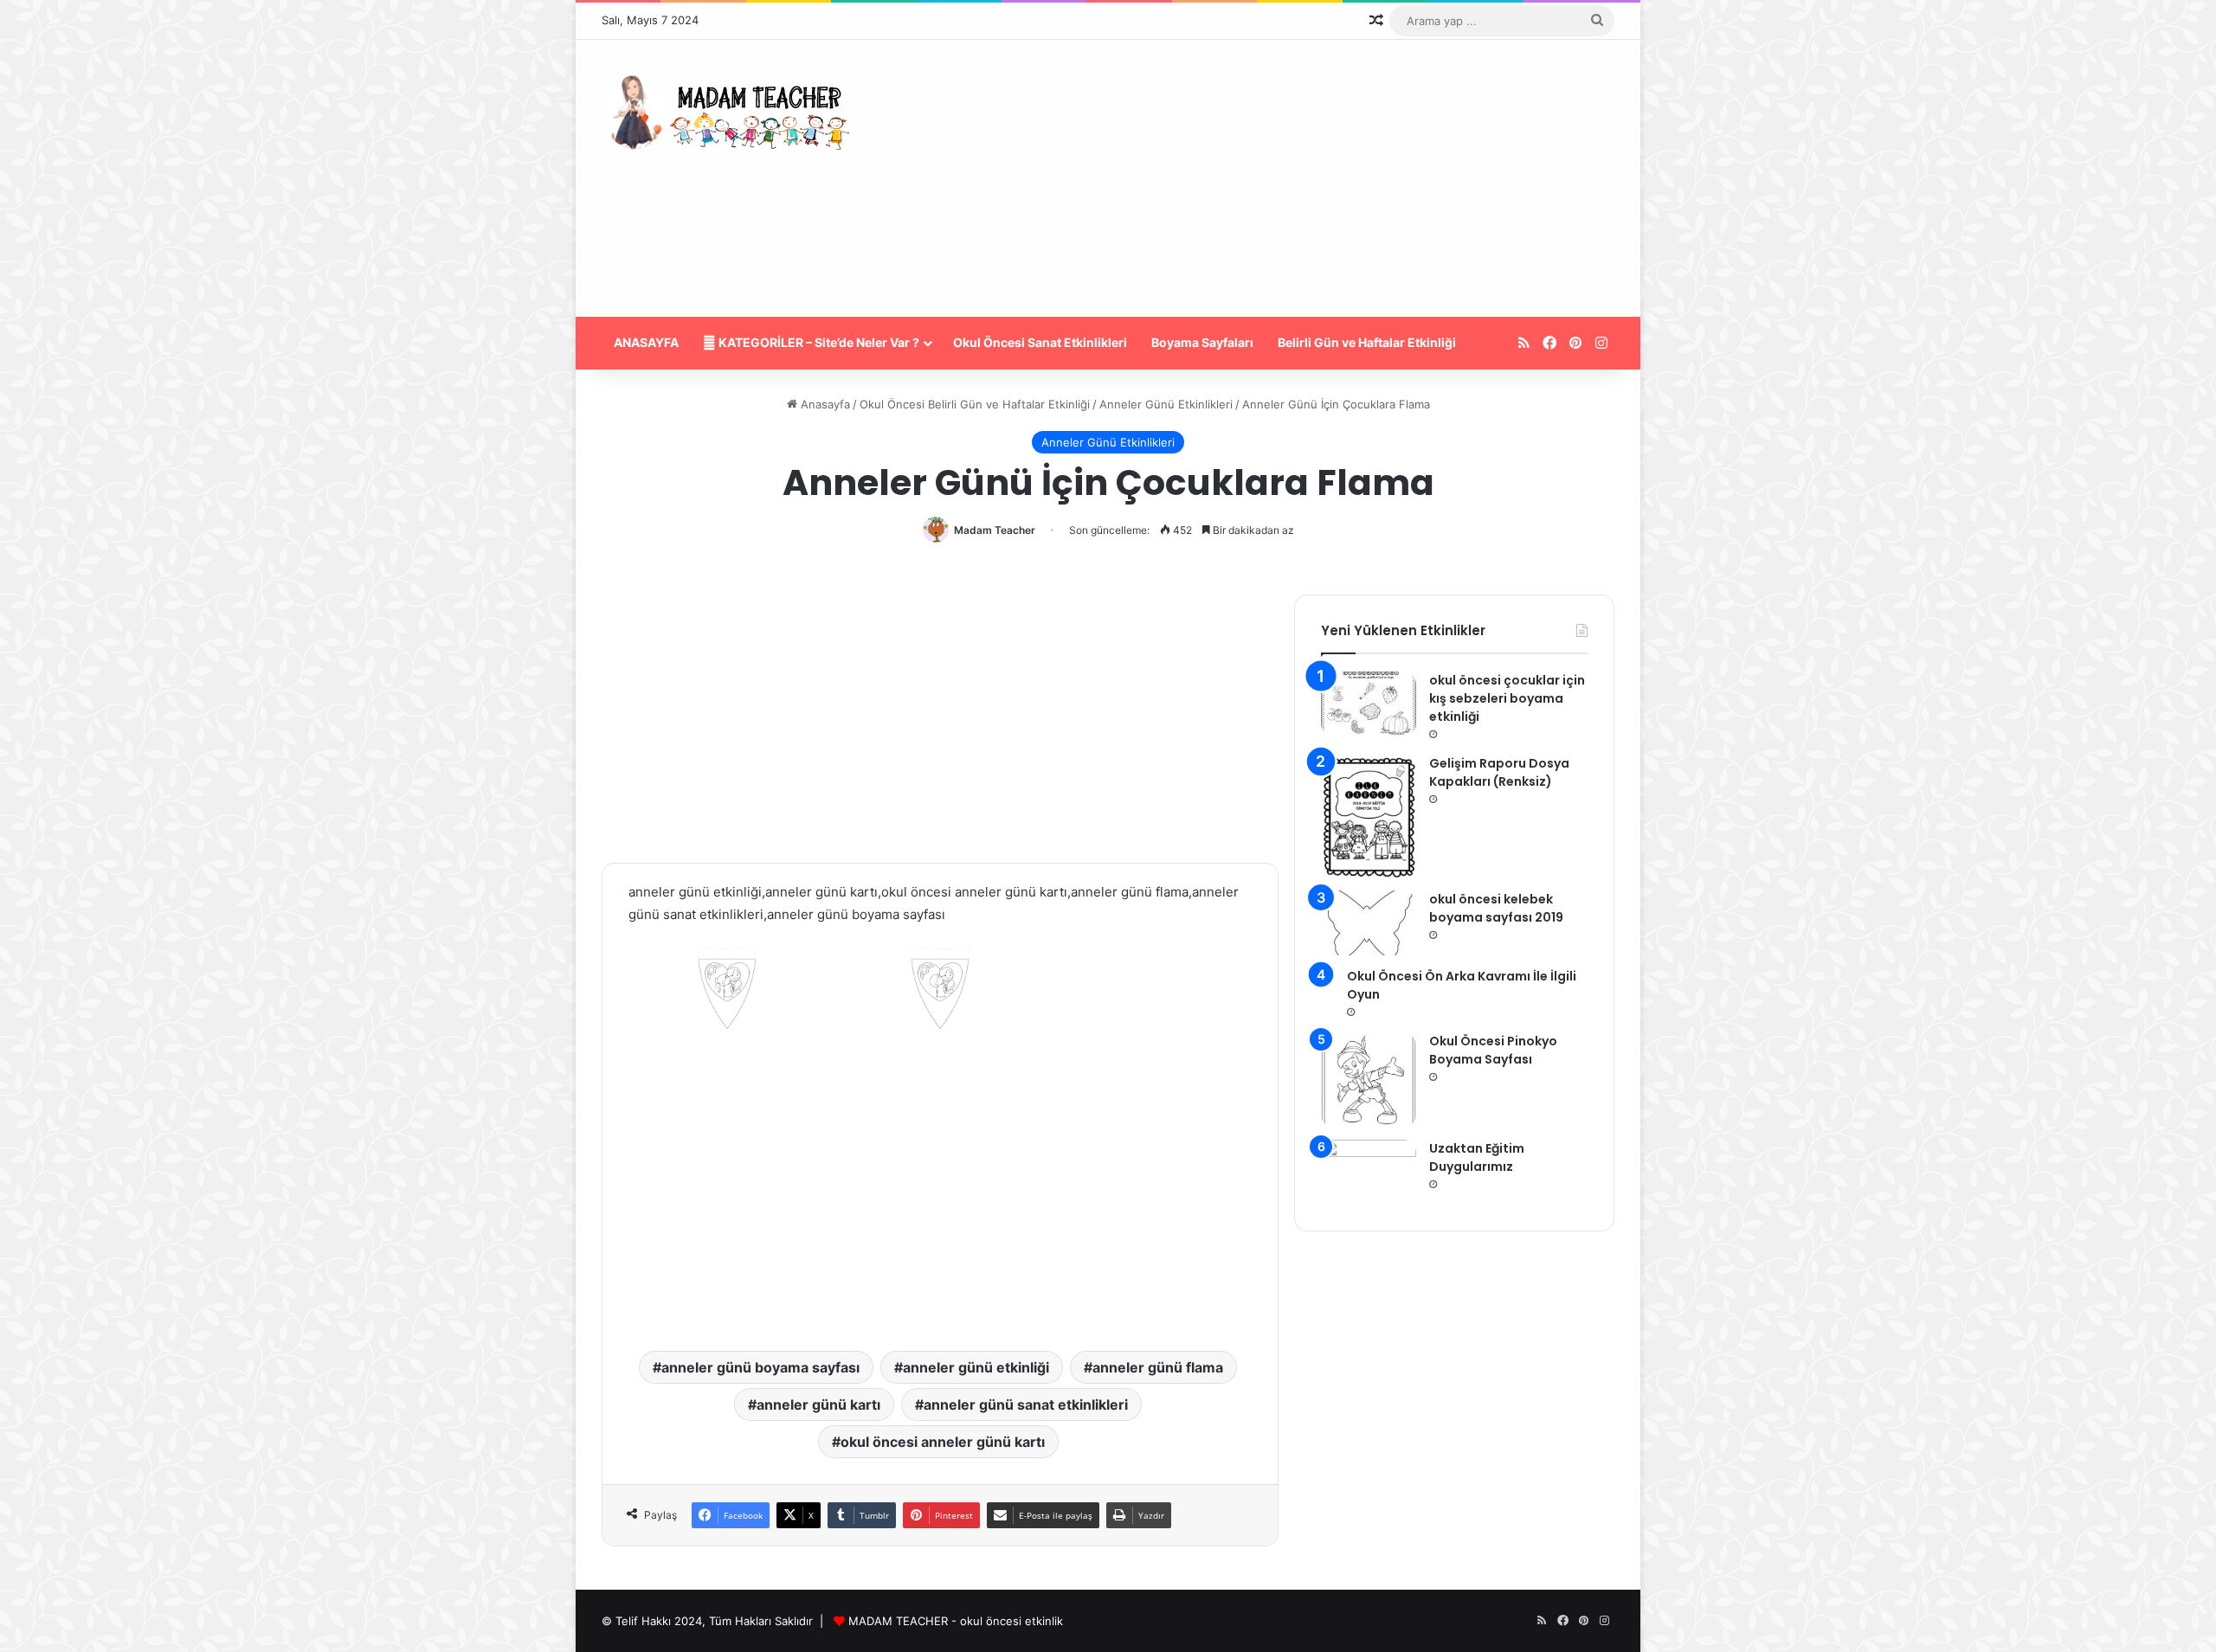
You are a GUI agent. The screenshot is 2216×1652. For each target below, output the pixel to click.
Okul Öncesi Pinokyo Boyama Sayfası (1493, 1050)
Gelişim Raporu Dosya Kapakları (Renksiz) (1499, 772)
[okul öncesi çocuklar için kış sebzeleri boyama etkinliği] (1369, 704)
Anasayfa (824, 404)
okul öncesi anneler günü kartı (943, 1442)
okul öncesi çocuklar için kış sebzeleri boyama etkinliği (1507, 698)
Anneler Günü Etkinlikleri (1166, 404)
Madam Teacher (995, 530)
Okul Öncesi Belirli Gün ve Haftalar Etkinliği (975, 404)
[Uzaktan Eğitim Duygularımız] (1369, 1172)
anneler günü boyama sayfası (760, 1367)
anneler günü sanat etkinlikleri (1026, 1405)
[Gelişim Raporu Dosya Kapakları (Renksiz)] (1369, 817)
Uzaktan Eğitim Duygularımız (1477, 1157)
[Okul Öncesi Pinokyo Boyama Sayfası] (1369, 1080)
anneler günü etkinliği (976, 1367)
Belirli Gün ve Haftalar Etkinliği (1367, 342)
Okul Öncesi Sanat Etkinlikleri (1040, 342)
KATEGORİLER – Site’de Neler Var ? (818, 342)
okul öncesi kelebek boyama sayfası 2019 (1496, 908)
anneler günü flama (1158, 1367)
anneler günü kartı (818, 1405)
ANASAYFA (646, 342)
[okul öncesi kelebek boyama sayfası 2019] (1369, 923)
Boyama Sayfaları (1202, 342)
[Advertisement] (1281, 178)
